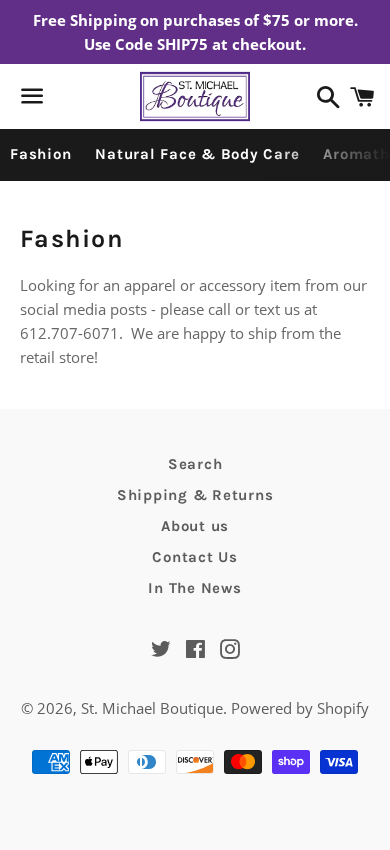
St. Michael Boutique (152, 708)
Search (195, 464)
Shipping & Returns (195, 495)
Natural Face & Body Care (197, 154)
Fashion (40, 154)
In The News (194, 588)
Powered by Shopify (300, 708)
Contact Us (195, 557)
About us (195, 526)
